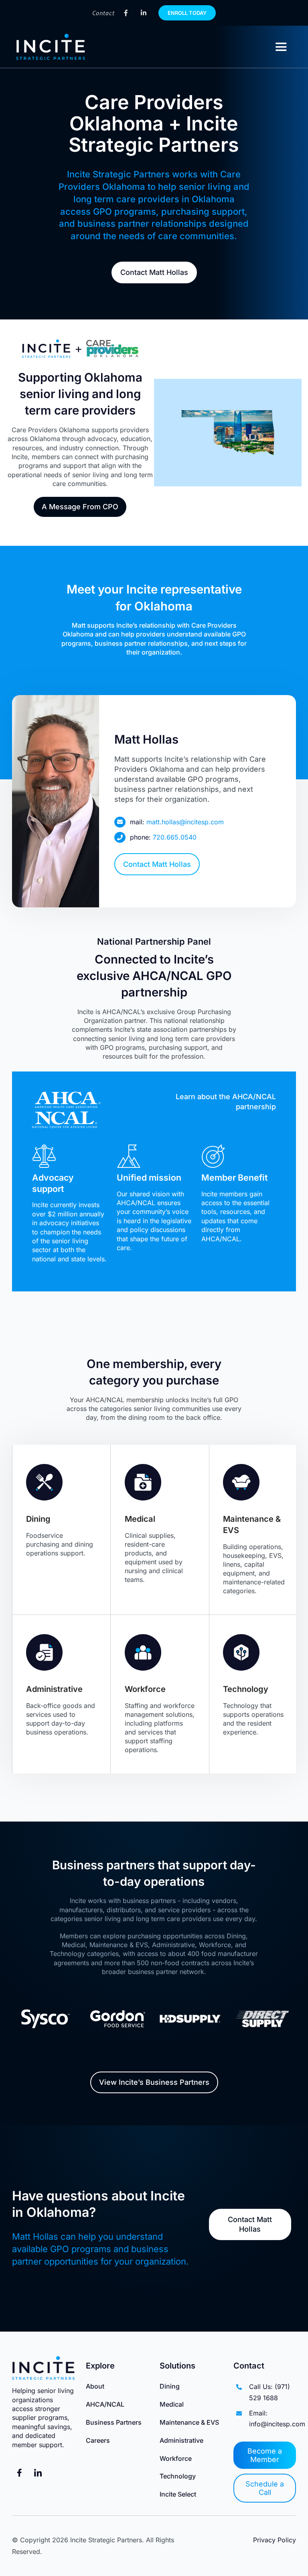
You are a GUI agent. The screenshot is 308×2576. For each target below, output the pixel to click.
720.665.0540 (175, 837)
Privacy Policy (275, 2540)
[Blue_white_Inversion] (51, 38)
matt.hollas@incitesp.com (185, 822)
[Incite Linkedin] (144, 13)
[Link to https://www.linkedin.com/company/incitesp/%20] (38, 2473)
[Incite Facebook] (126, 13)
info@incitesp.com (277, 2424)
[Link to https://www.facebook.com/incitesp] (19, 2473)
